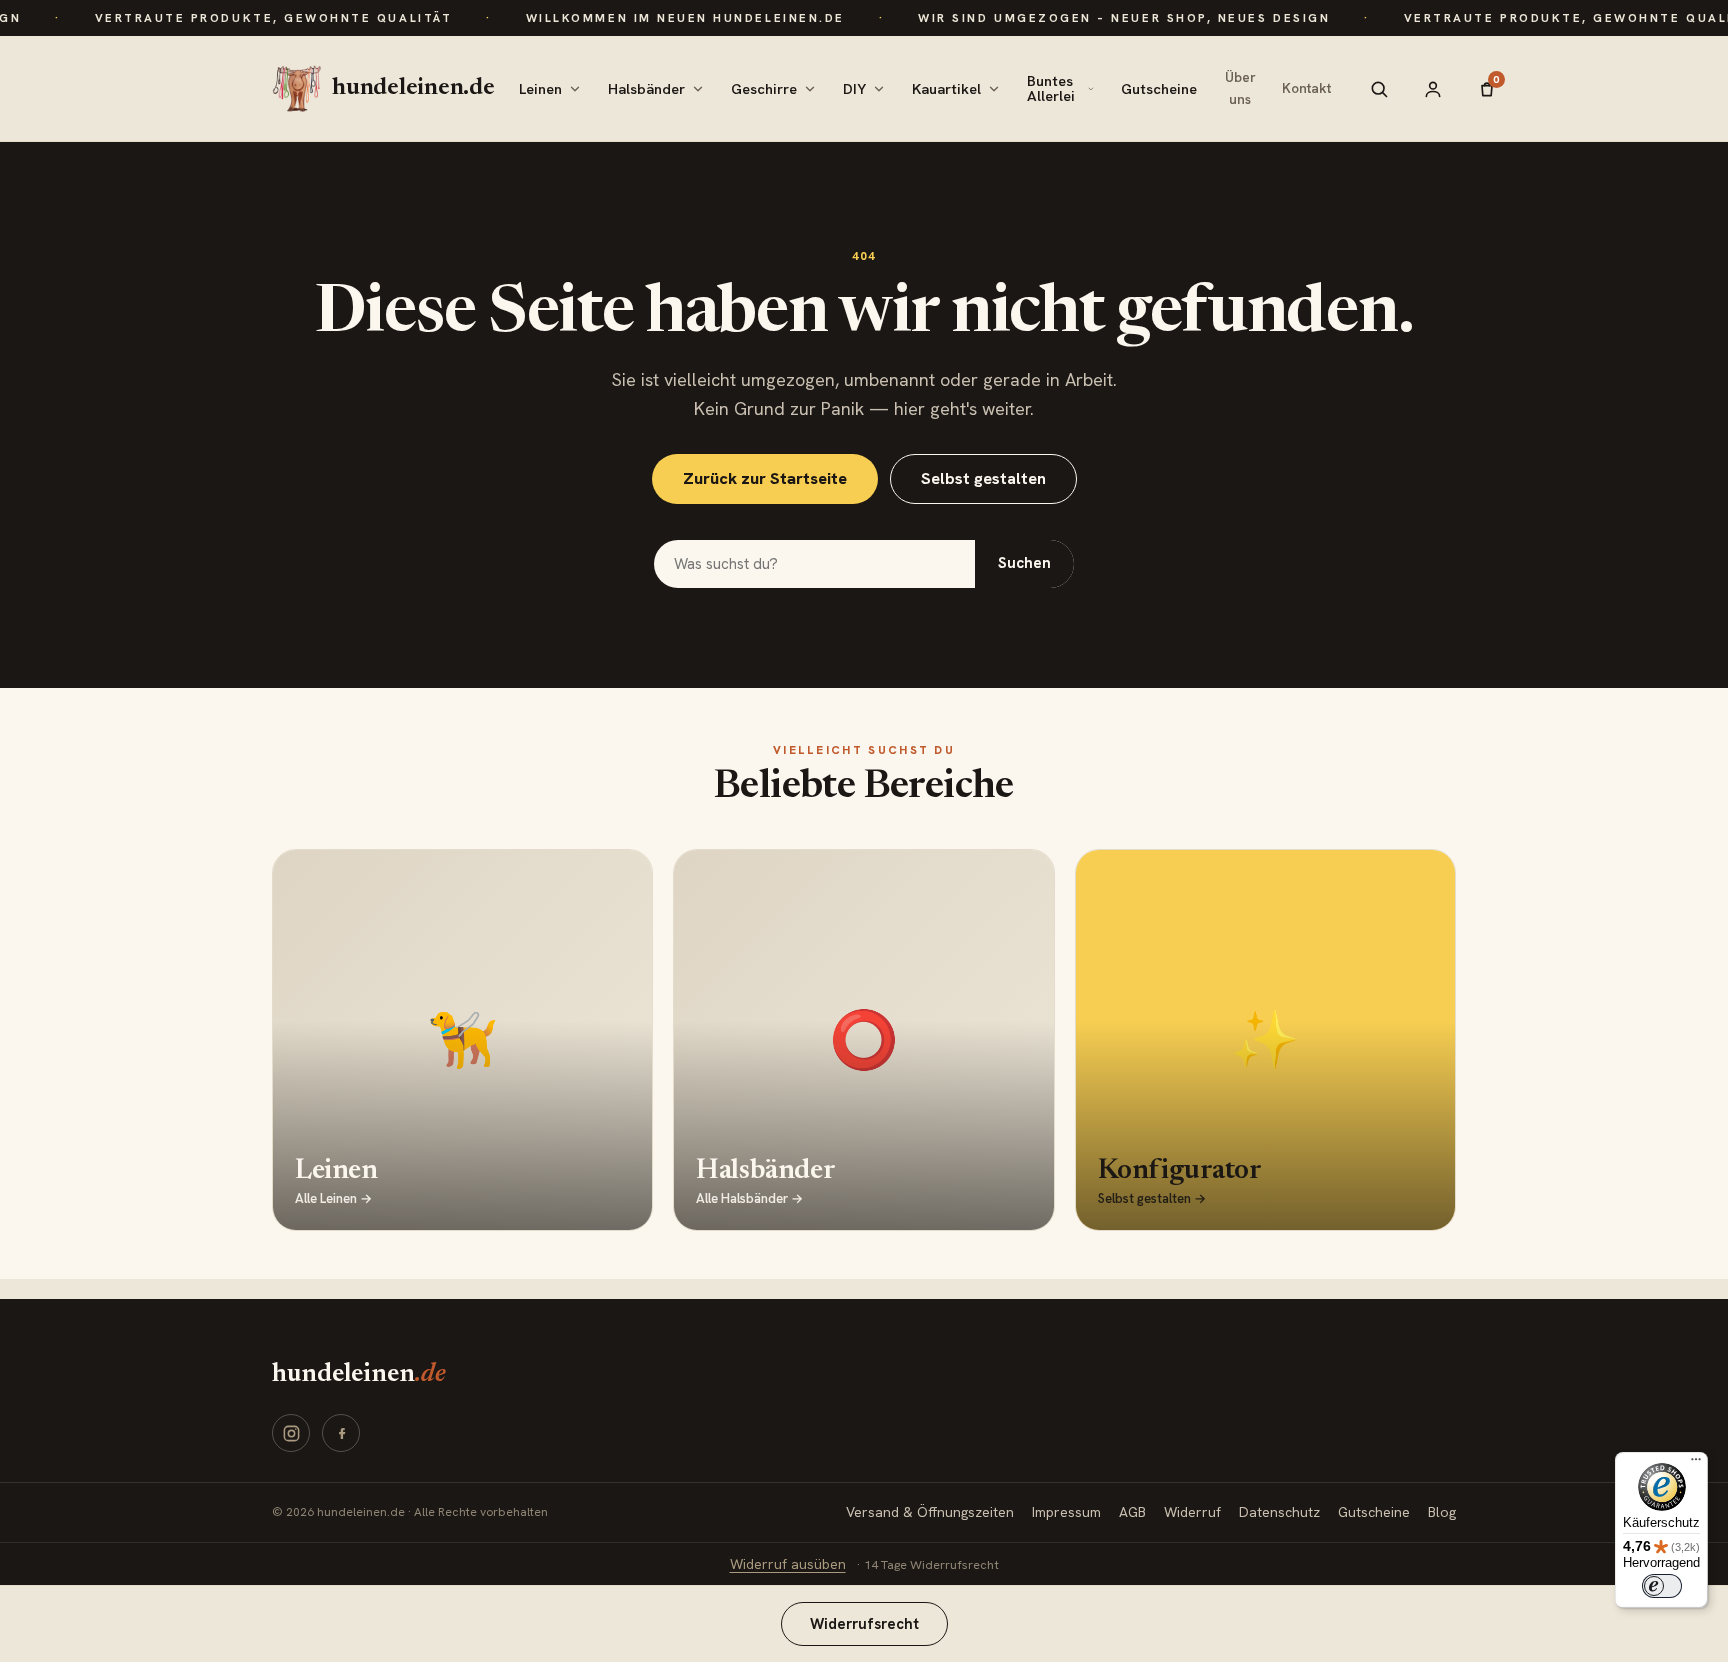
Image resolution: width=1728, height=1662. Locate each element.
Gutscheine (1159, 88)
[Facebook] (341, 1433)
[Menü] (1696, 1464)
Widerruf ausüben (788, 1564)
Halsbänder (646, 88)
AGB (1132, 1512)
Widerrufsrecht (864, 1623)
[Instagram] (291, 1433)
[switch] (1662, 1586)
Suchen (1024, 563)
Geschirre (764, 88)
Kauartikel (946, 88)
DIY (854, 88)
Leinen (540, 88)
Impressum (1066, 1512)
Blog (1442, 1512)
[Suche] (1379, 89)
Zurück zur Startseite (765, 478)
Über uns (1240, 88)
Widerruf (1192, 1512)
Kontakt (1306, 88)
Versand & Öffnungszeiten (930, 1512)
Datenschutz (1279, 1512)
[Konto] (1433, 89)
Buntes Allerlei (1051, 88)
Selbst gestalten (983, 478)
